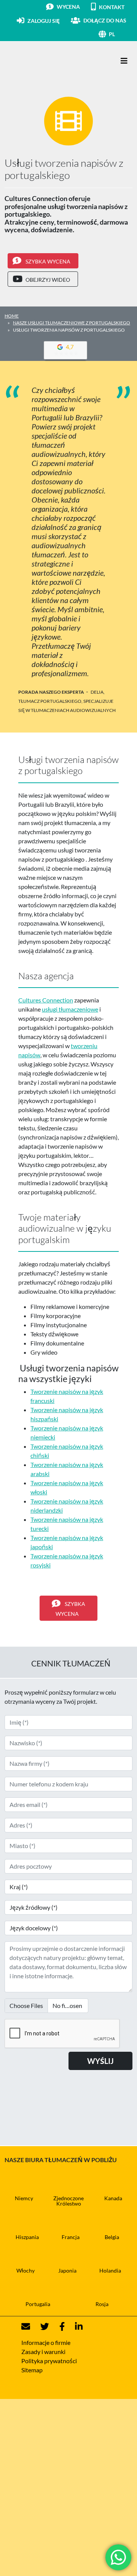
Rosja (102, 2304)
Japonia (67, 2270)
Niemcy (24, 2198)
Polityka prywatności (49, 2361)
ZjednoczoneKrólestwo (68, 2201)
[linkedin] (74, 2327)
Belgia (112, 2237)
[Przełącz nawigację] (124, 61)
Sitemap (32, 2370)
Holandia (110, 2270)
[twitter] (40, 2327)
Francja (71, 2237)
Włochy (25, 2270)
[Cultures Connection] (46, 61)
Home (12, 316)
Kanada (113, 2198)
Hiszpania (27, 2237)
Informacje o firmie (46, 2342)
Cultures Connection (46, 1000)
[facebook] (57, 2327)
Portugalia (38, 2304)
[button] (121, 34)
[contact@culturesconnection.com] (26, 2327)
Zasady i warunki (43, 2352)
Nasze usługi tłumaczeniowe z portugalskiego (72, 323)
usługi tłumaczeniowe (70, 1009)
